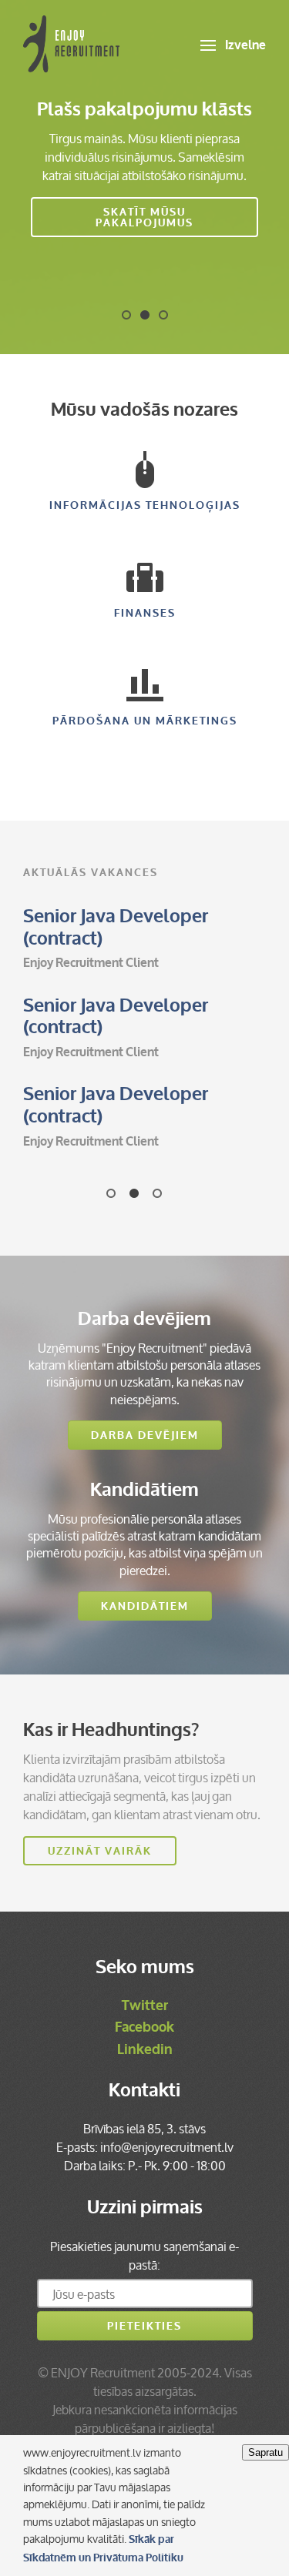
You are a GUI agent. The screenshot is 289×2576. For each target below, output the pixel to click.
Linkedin (145, 2049)
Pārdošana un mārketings (145, 721)
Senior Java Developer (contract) (116, 928)
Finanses (145, 613)
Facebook (144, 2027)
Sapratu (265, 2452)
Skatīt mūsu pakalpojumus (144, 217)
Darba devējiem (145, 1435)
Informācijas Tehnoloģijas (145, 505)
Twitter (145, 2006)
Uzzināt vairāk (100, 1851)
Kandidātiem (145, 1606)
